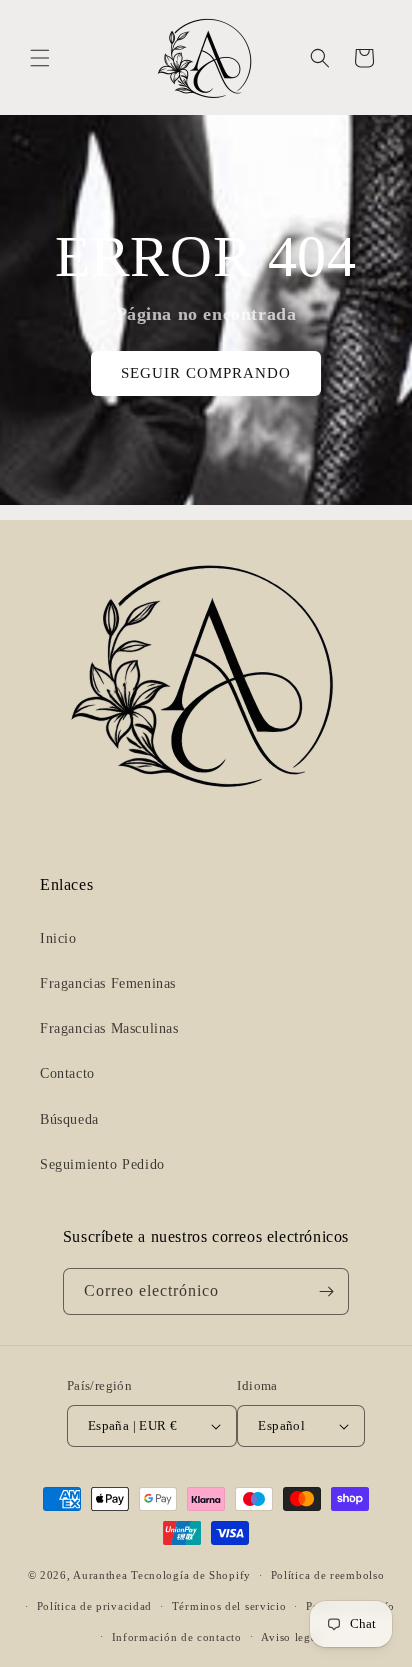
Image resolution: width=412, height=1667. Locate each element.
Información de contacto (177, 1637)
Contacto (67, 1073)
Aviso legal (290, 1637)
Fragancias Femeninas (108, 983)
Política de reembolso (328, 1575)
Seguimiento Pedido (102, 1164)
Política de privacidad (94, 1606)
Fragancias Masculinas (109, 1028)
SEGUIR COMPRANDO (206, 373)
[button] (40, 58)
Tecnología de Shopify (191, 1575)
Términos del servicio (229, 1606)
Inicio (58, 938)
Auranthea (100, 1575)
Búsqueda (69, 1119)
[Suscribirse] (326, 1291)
